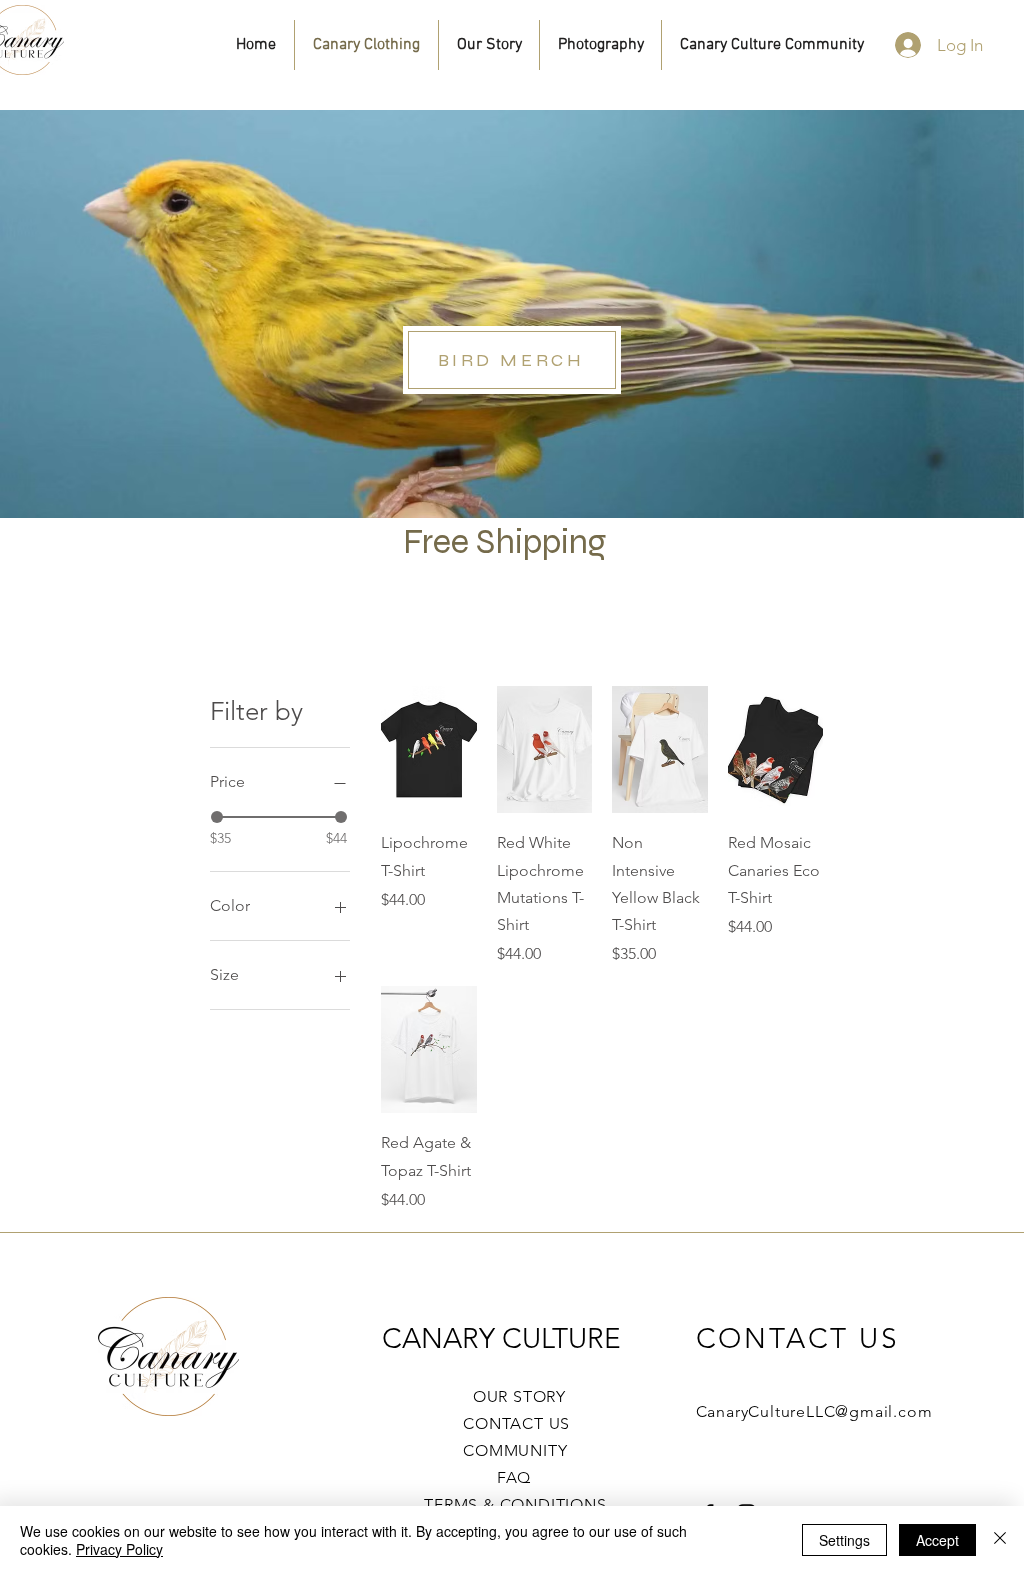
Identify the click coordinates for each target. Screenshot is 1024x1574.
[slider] (217, 817)
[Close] (1000, 1540)
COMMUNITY (515, 1450)
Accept (937, 1540)
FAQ (497, 1477)
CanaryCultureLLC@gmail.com (814, 1411)
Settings (844, 1540)
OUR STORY (514, 1396)
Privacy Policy (119, 1549)
